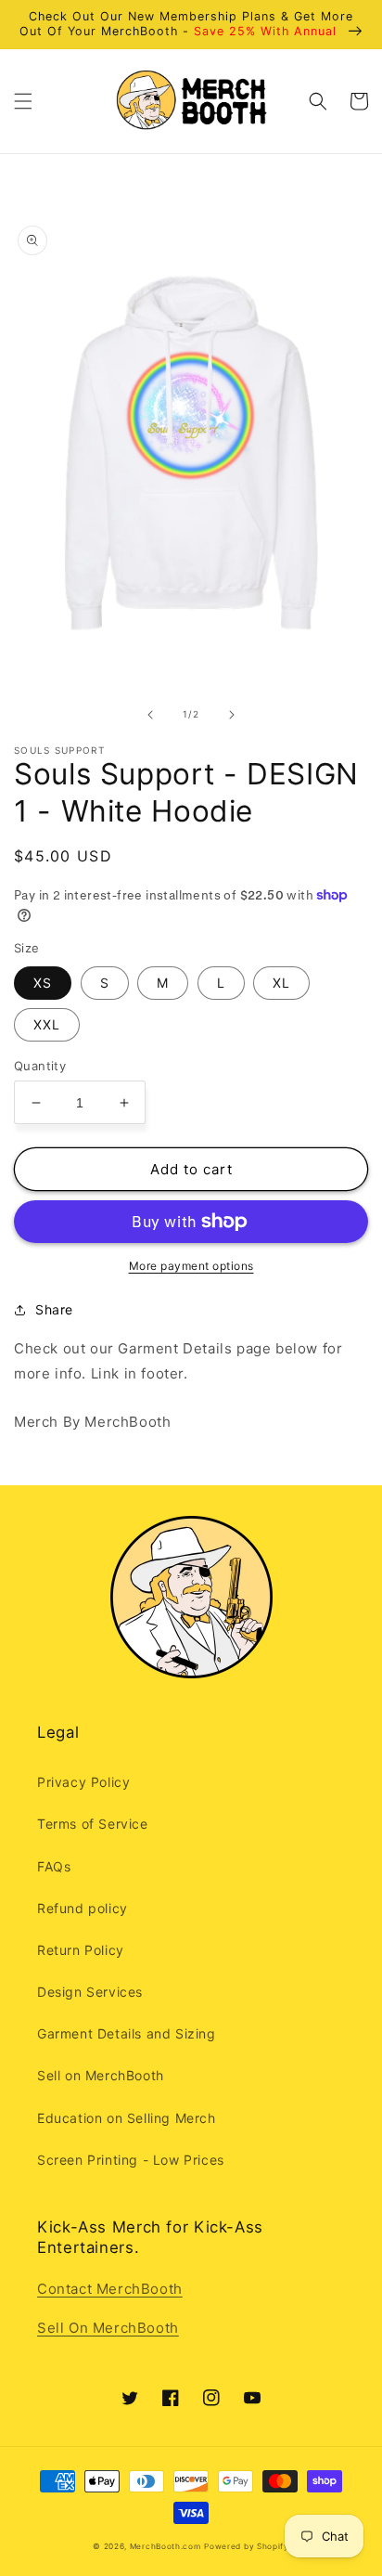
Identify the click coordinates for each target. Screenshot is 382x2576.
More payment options (191, 1266)
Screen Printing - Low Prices (131, 2160)
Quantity (40, 1066)
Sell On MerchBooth (108, 2328)
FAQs (54, 1866)
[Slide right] (232, 715)
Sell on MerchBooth (101, 2075)
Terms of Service (93, 1824)
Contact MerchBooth (110, 2289)
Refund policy (83, 1908)
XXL (47, 1024)
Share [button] (54, 1309)
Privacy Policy (83, 1782)
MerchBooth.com (166, 2546)
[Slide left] (150, 715)
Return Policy (81, 1950)
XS (43, 983)
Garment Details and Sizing (127, 2033)
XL (281, 983)
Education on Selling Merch (127, 2118)
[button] (23, 101)
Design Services (90, 1992)
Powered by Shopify (247, 2546)
